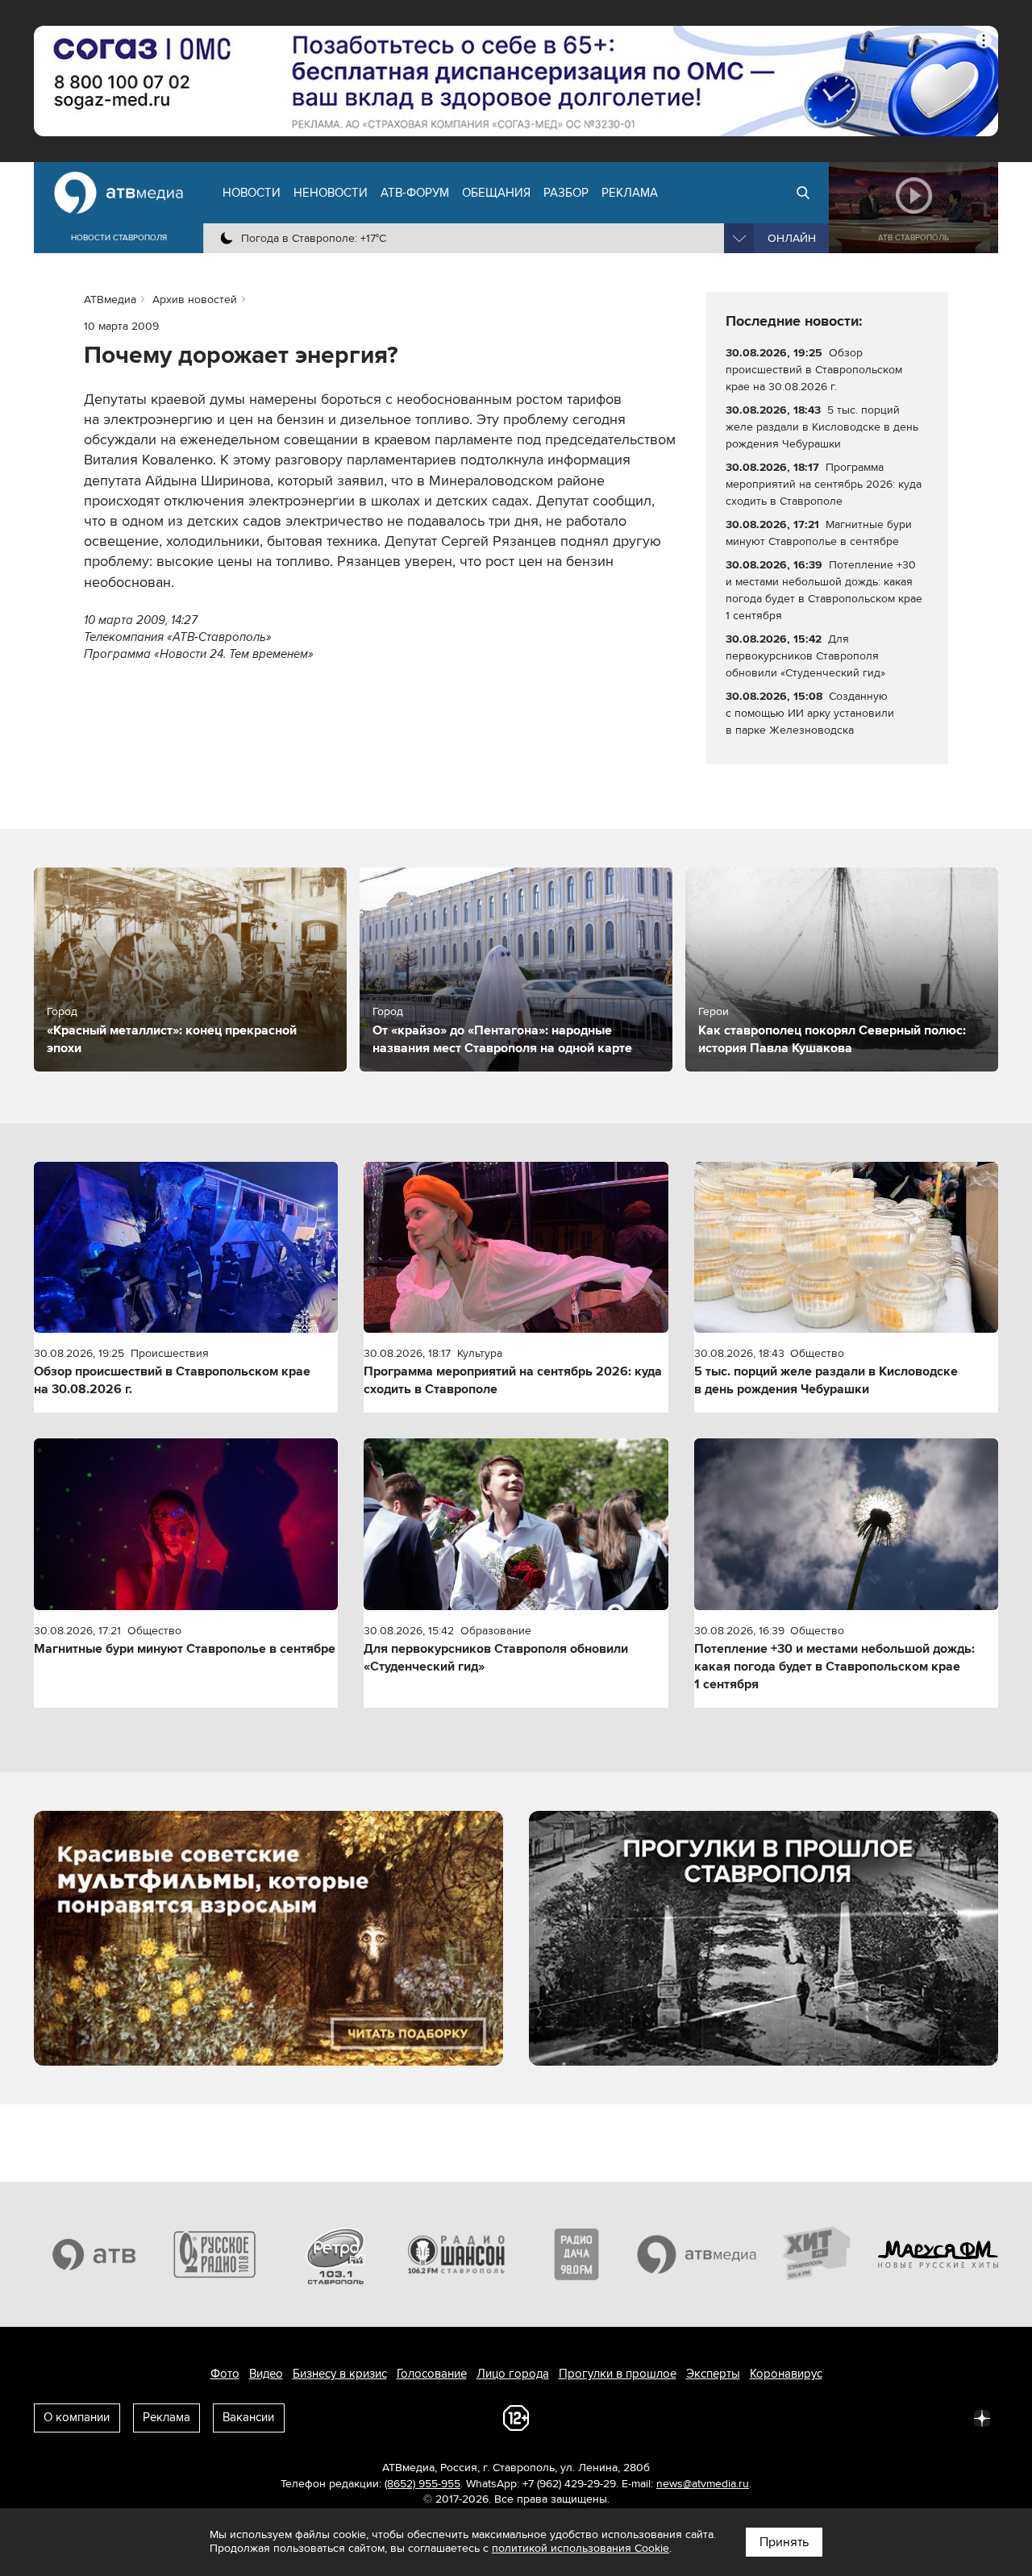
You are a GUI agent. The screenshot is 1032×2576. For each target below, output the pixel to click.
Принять (784, 2542)
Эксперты (713, 2374)
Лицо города (513, 2374)
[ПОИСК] (803, 193)
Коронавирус (786, 2374)
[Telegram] (805, 2417)
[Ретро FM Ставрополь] (335, 2254)
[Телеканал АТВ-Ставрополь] (94, 2254)
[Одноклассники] (840, 2417)
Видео (266, 2374)
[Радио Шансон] (456, 2254)
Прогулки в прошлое (618, 2374)
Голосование (432, 2374)
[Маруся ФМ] (938, 2254)
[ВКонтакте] (769, 2417)
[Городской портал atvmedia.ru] (697, 2254)
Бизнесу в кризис (340, 2374)
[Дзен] (982, 2417)
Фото (225, 2374)
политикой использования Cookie (580, 2548)
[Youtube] (911, 2417)
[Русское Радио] (215, 2254)
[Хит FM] (818, 2254)
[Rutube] (947, 2417)
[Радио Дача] (576, 2254)
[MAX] (876, 2417)
